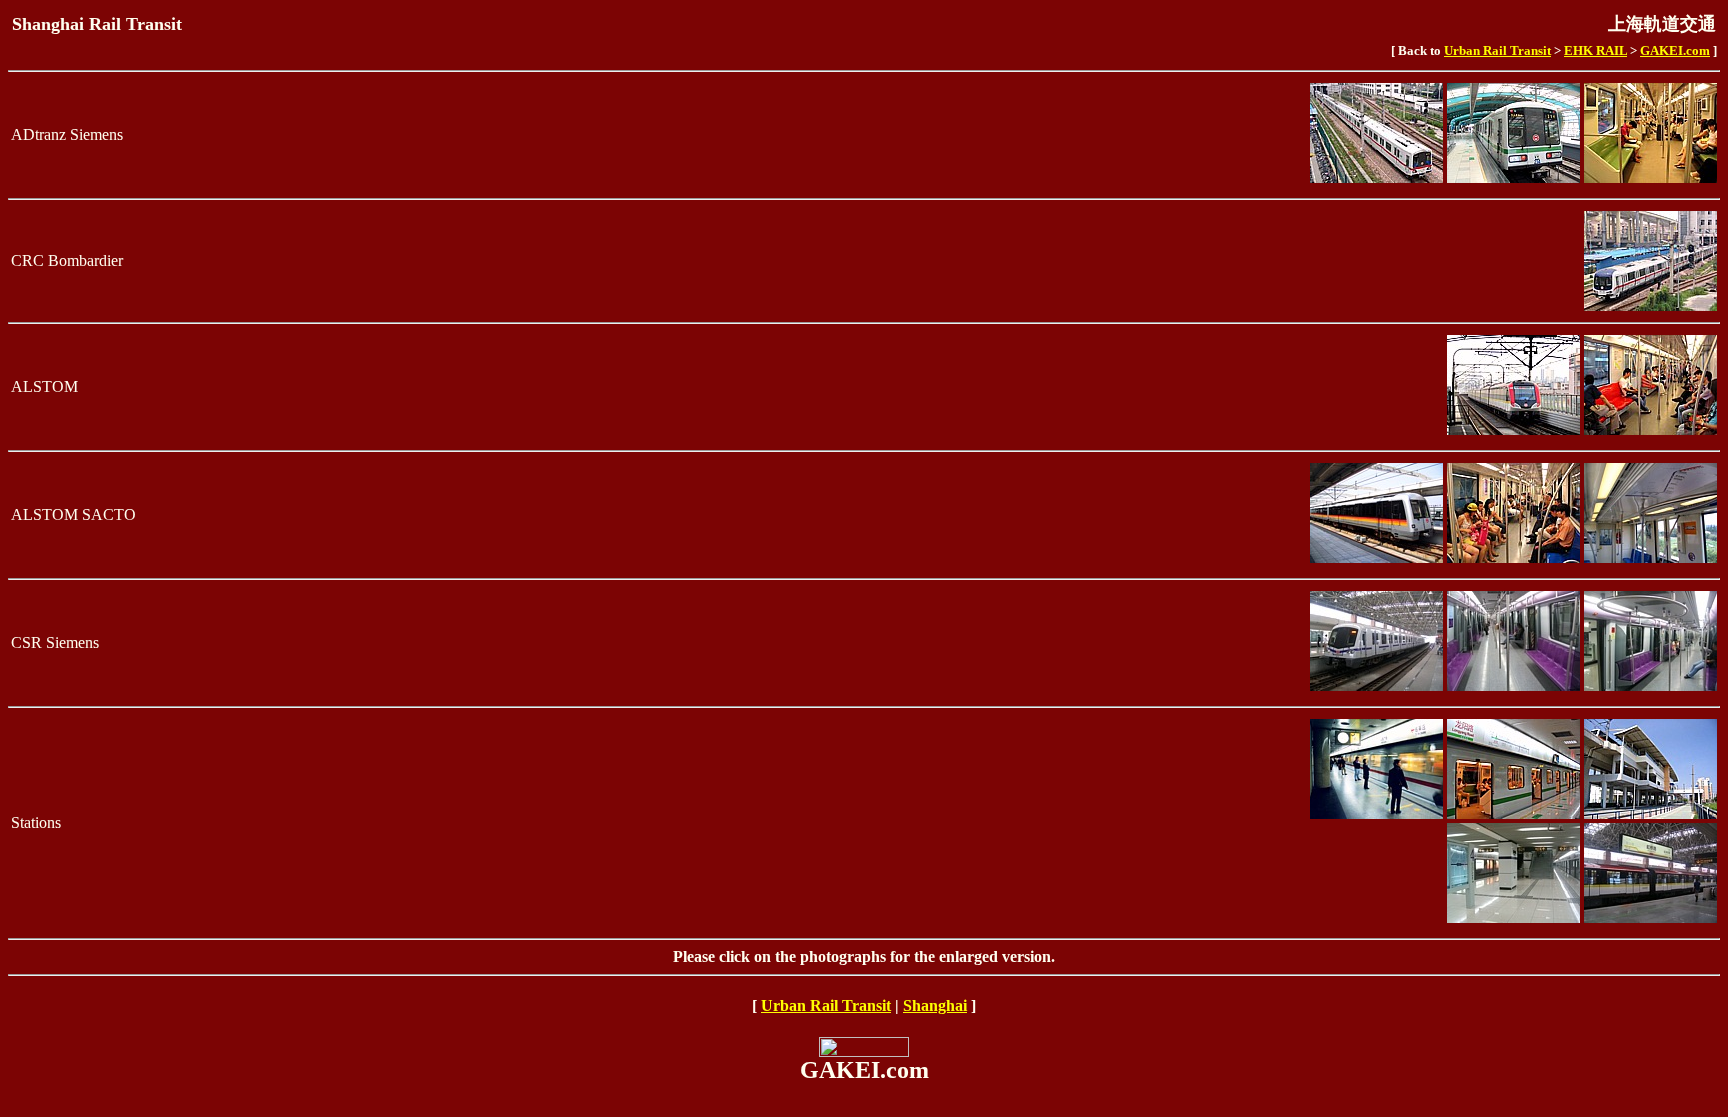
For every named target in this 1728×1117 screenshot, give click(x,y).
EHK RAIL (1595, 50)
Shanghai (935, 1005)
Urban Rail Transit (1497, 50)
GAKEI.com (1675, 50)
